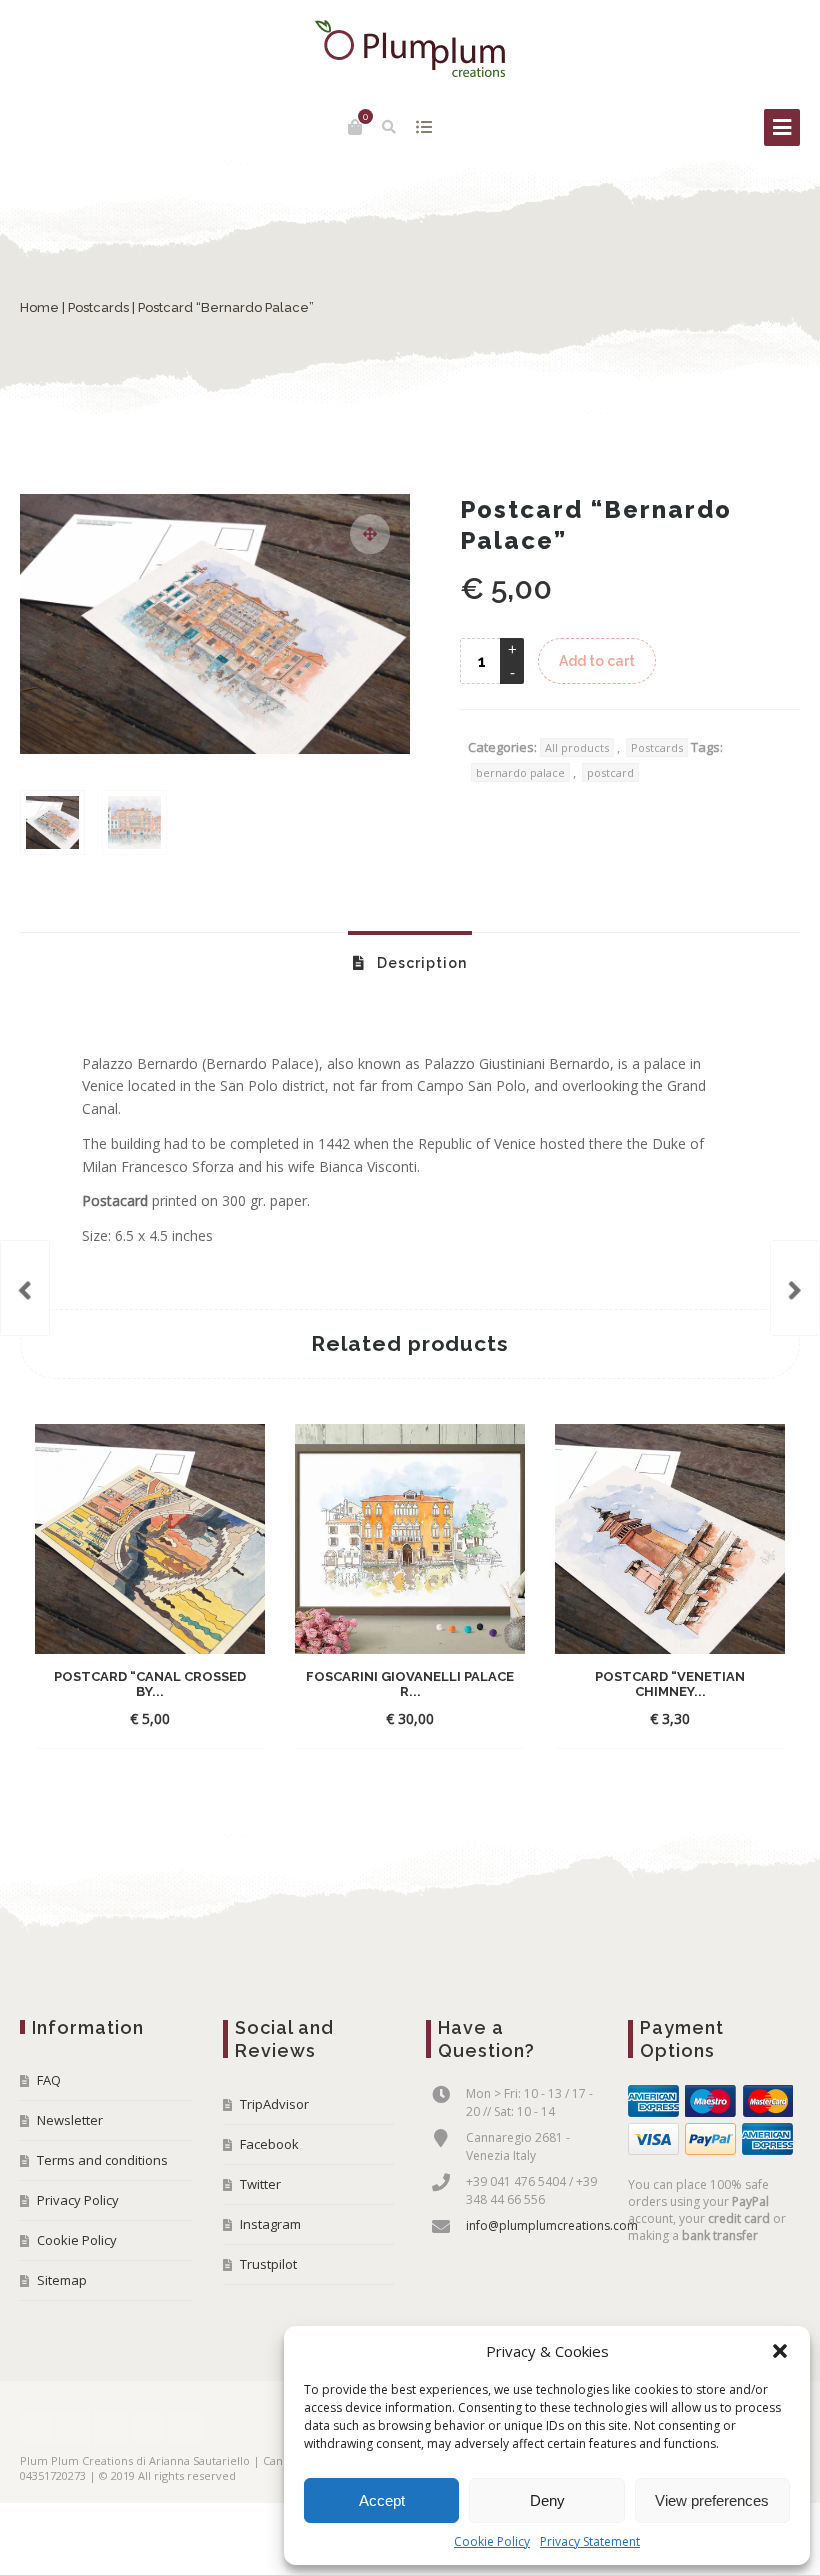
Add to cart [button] (132, 1718)
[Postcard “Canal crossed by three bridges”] (795, 1288)
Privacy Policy (78, 2200)
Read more (652, 1718)
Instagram (270, 2224)
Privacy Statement (590, 2541)
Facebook (269, 2144)
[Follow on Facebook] (37, 2428)
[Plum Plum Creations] (410, 48)
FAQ (49, 2080)
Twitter (260, 2184)
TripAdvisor (274, 2104)
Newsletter (70, 2120)
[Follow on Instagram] (148, 2428)
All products (577, 747)
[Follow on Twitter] (74, 2428)
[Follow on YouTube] (111, 2428)
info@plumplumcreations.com (552, 2225)
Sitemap (62, 2280)
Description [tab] (420, 963)
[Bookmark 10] (25, 1288)
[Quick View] (198, 1718)
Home (39, 307)
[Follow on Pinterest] (185, 2428)
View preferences (712, 2500)
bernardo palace (520, 772)
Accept (382, 2500)
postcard (610, 772)
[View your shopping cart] (355, 127)
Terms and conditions (102, 2160)
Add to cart (597, 661)
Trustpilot (268, 2264)
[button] (780, 2351)
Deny (547, 2500)
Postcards (98, 307)
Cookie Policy (492, 2541)
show (424, 127)
